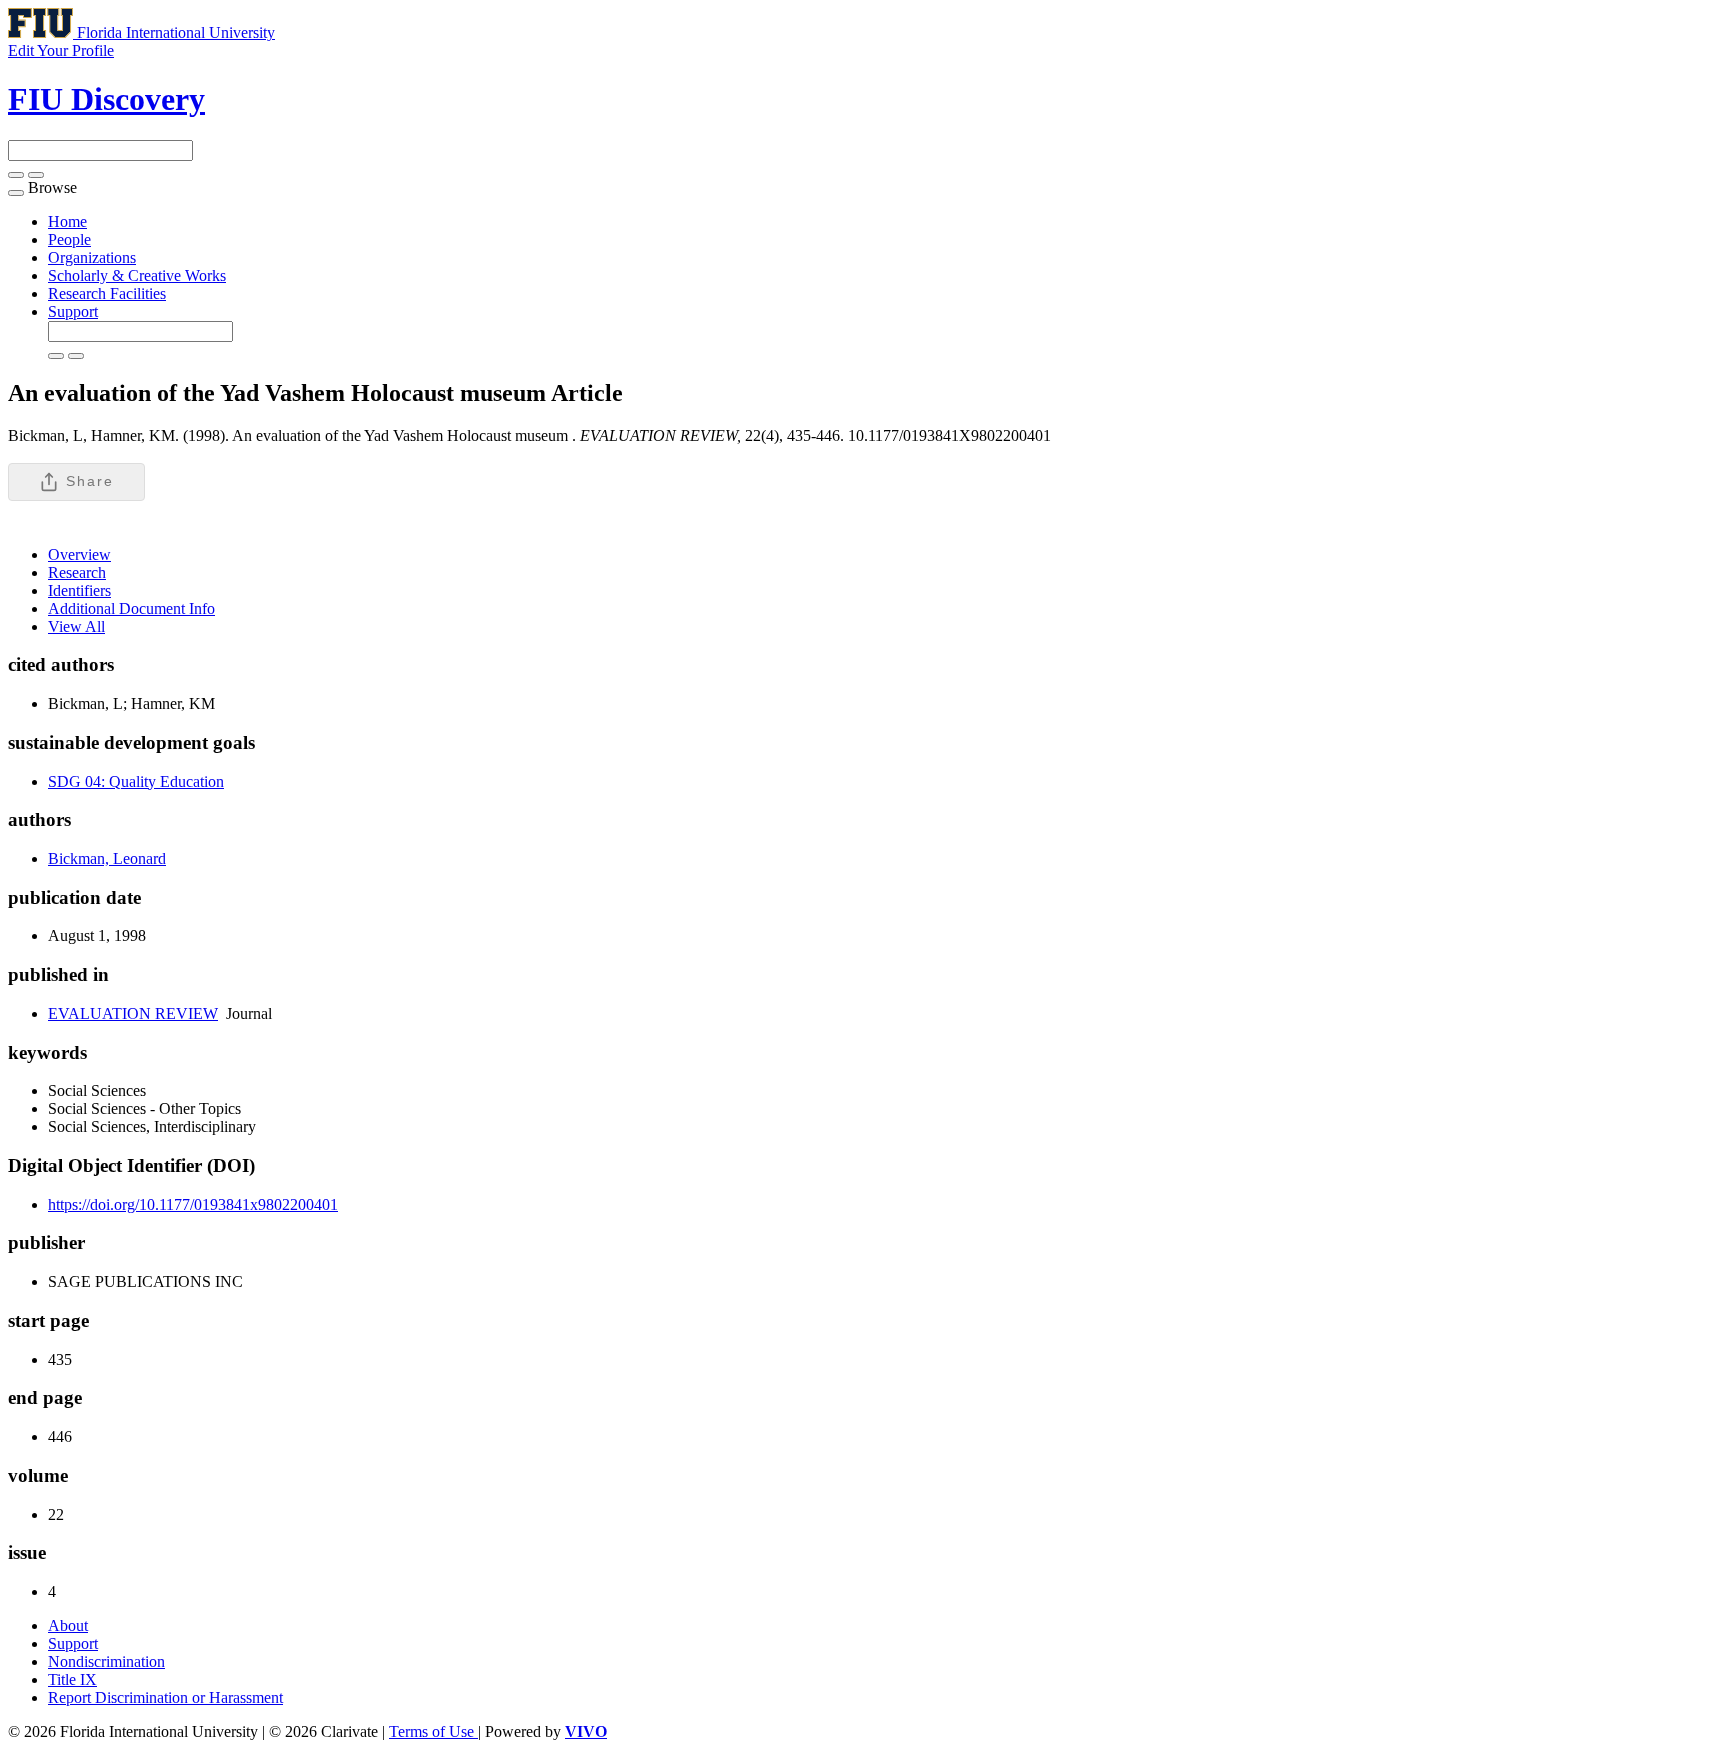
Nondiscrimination (106, 1661)
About (68, 1625)
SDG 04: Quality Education (136, 781)
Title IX (72, 1679)
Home (67, 221)
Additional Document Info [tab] (131, 608)
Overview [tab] (79, 554)
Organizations (92, 257)
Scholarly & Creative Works (137, 275)
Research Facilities (107, 293)
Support (73, 311)
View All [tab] (76, 626)
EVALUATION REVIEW (133, 1013)
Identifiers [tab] (79, 590)
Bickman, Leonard (107, 858)
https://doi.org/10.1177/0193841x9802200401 (193, 1204)
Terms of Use (433, 1731)
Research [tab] (77, 572)
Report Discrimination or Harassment (165, 1697)
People (69, 239)
